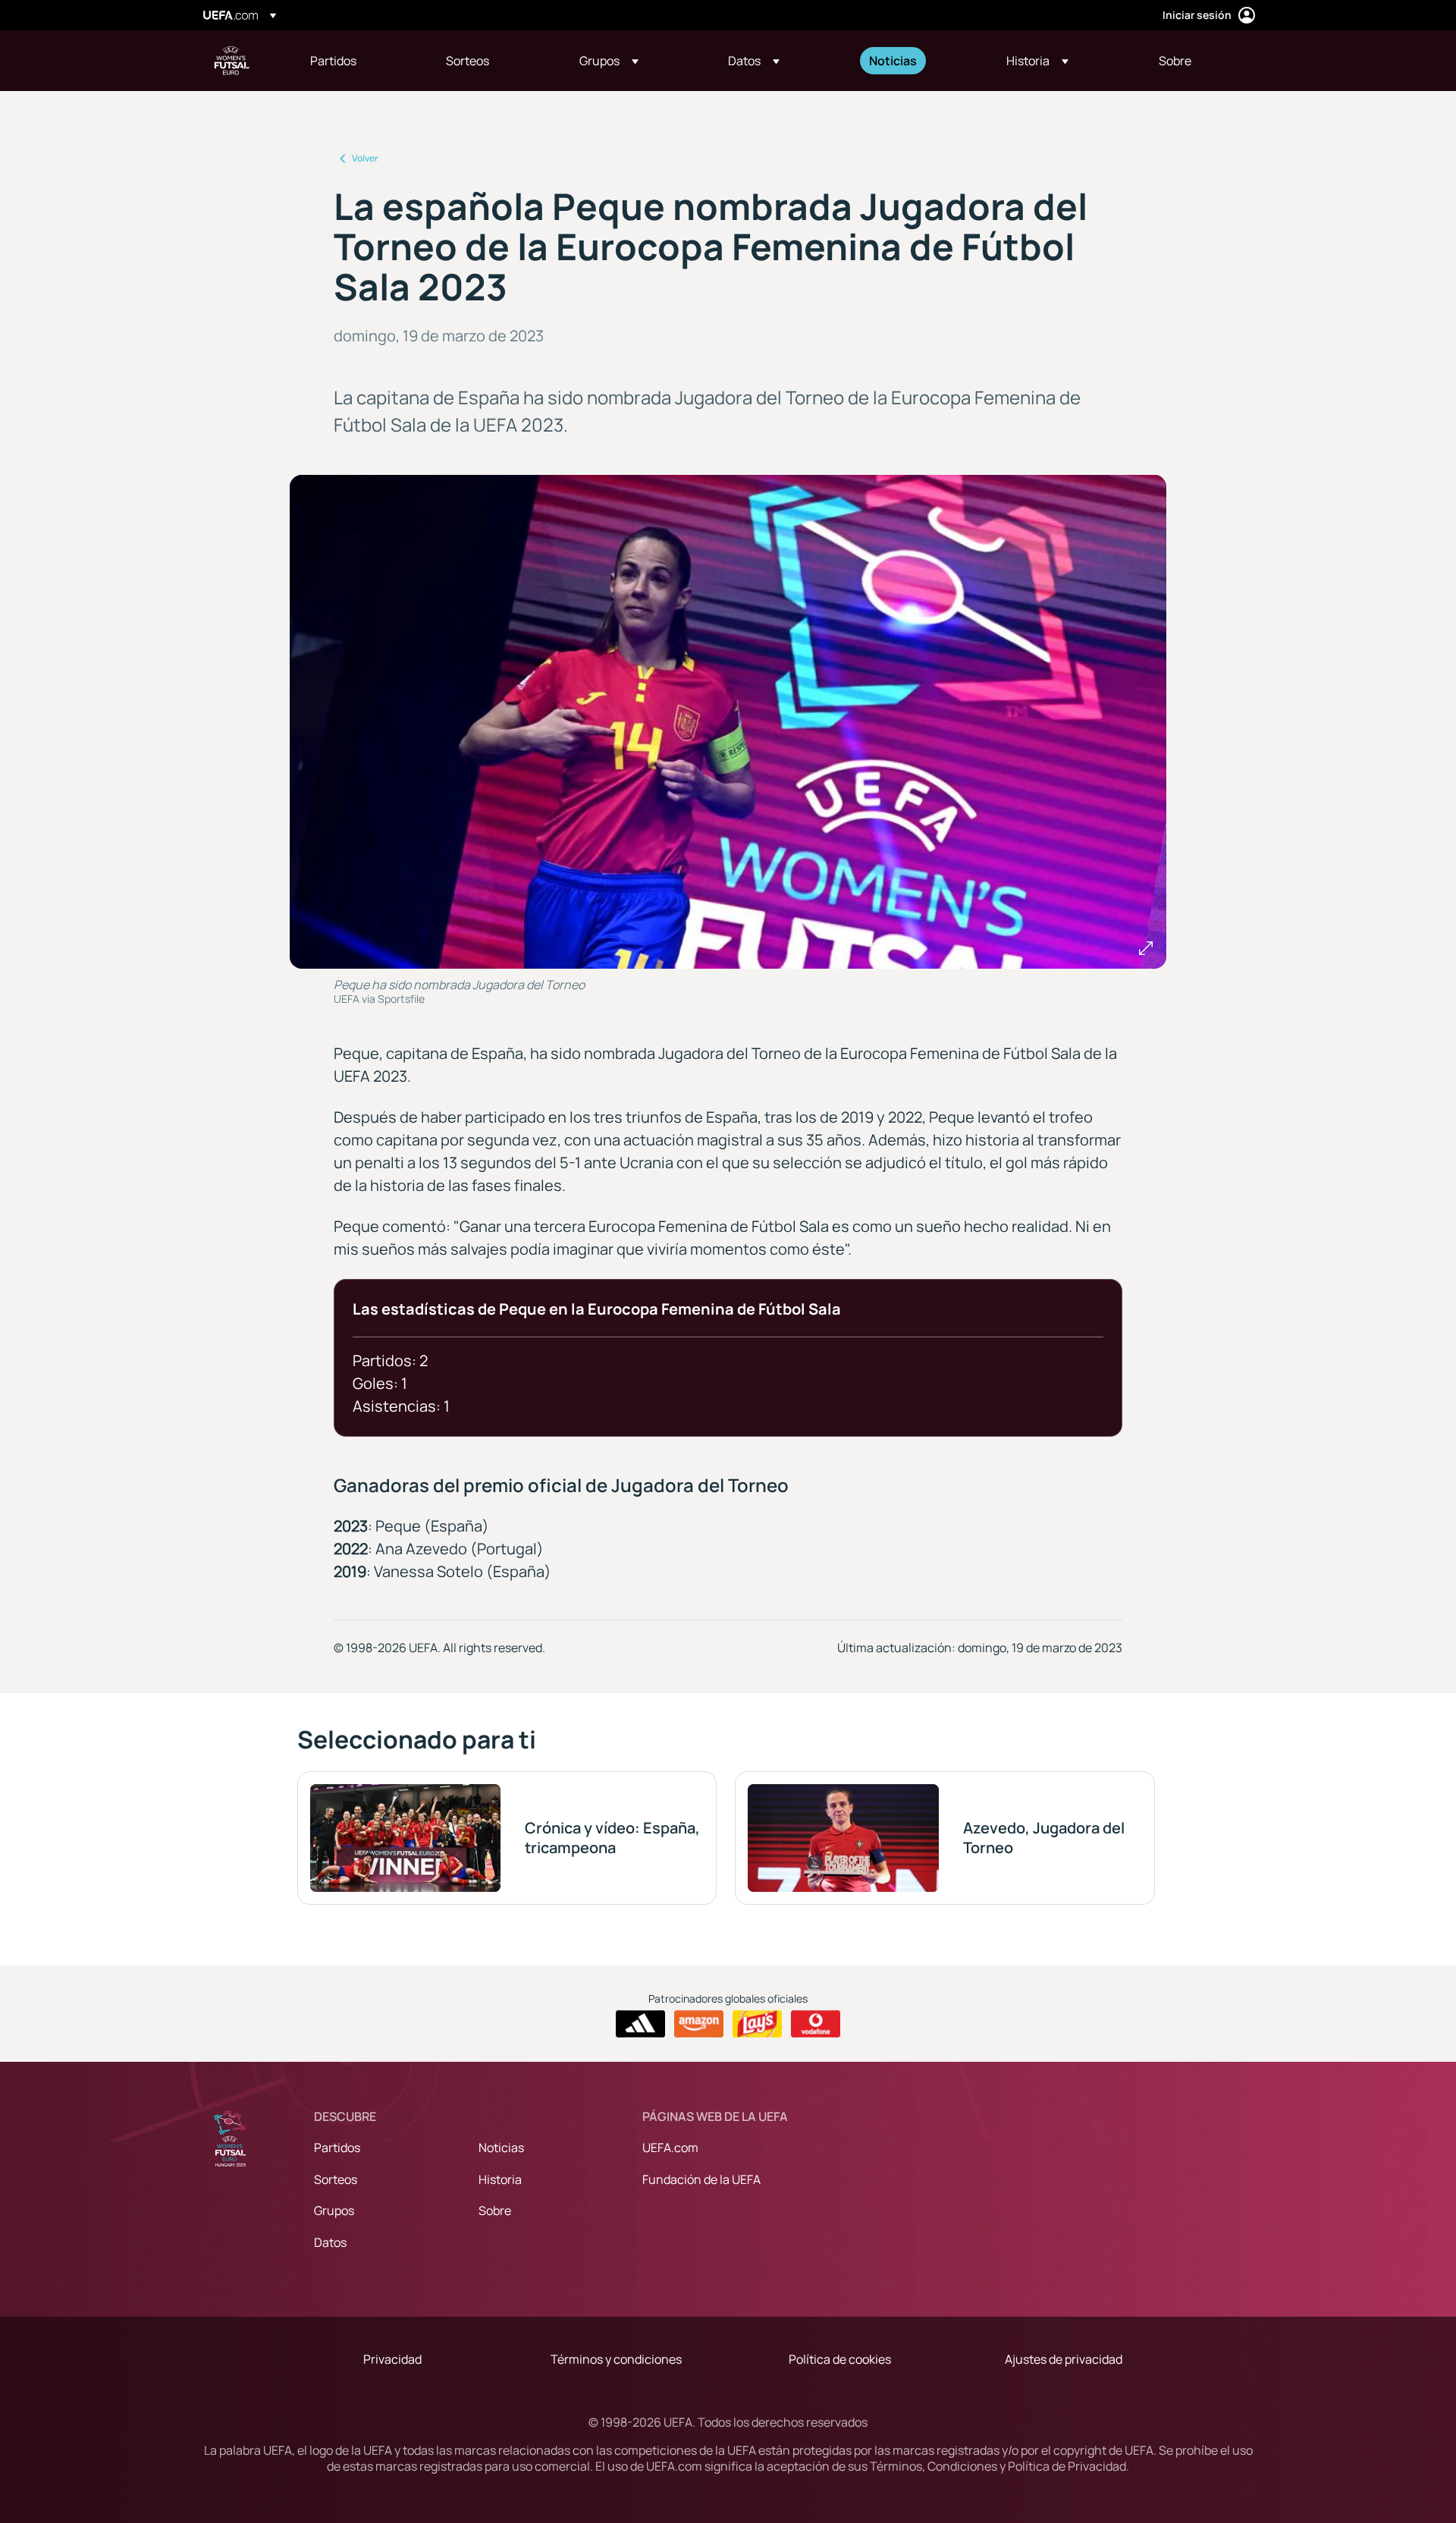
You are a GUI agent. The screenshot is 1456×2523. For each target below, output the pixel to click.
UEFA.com (670, 2148)
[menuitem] (359, 61)
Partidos (337, 2148)
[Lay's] (757, 2024)
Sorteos (336, 2179)
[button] (609, 61)
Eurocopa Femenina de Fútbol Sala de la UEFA (232, 61)
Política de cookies (840, 2359)
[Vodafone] (816, 2024)
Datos (330, 2242)
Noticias (501, 2148)
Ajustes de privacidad (1064, 2359)
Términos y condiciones (616, 2359)
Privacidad (392, 2359)
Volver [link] (365, 158)
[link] (333, 61)
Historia (500, 2179)
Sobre (495, 2210)
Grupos (334, 2210)
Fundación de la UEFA (701, 2179)
